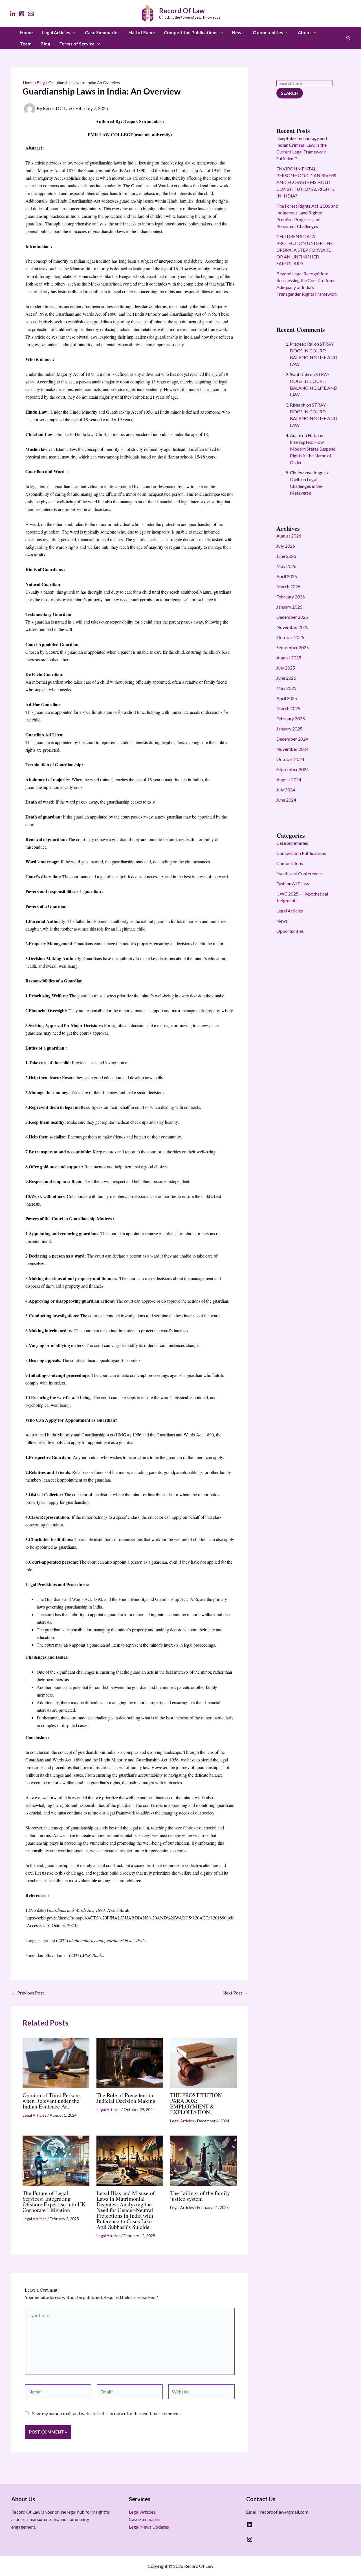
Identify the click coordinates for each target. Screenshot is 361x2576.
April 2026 (287, 576)
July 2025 (286, 668)
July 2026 (286, 546)
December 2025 (292, 617)
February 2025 (291, 718)
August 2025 (289, 658)
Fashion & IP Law (293, 884)
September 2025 (293, 647)
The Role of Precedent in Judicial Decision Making (126, 2098)
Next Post (235, 1993)
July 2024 (286, 790)
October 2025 (290, 637)
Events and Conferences (300, 873)
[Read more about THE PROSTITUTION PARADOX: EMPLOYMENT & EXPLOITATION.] (203, 2062)
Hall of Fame (142, 32)
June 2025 (286, 678)
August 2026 (289, 536)
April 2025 (287, 698)
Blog (45, 44)
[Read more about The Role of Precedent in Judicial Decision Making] (130, 2062)
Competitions (290, 863)
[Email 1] (31, 14)
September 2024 (293, 769)
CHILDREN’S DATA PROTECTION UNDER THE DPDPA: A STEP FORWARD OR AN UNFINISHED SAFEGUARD (305, 250)
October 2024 (290, 759)
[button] (73, 32)
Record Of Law (182, 11)
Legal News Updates (149, 2527)
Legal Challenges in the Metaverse (306, 486)
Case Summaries (102, 32)
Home (26, 32)
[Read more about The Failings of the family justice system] (203, 2160)
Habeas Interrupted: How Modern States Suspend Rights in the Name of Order (313, 449)
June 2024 (286, 800)
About (304, 32)
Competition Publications (191, 32)
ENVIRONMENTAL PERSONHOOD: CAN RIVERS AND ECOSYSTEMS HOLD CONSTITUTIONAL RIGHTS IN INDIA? (306, 182)
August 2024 (289, 779)
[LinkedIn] (13, 14)
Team (26, 44)
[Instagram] (22, 14)
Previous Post (28, 1993)
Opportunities (268, 32)
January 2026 (289, 607)
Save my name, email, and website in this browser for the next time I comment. (106, 2413)
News (238, 32)
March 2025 (288, 708)
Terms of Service (77, 44)
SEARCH (290, 93)
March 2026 (288, 586)
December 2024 (292, 739)
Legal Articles (56, 32)
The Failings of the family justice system (200, 2196)
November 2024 (292, 749)
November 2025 (292, 627)
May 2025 (286, 688)
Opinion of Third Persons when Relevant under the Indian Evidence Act (52, 2101)
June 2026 (286, 556)
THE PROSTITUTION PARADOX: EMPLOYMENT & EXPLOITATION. (196, 2104)
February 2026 (291, 597)
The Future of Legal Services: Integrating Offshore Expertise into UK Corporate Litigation (54, 2201)
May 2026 (286, 566)
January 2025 (289, 729)
